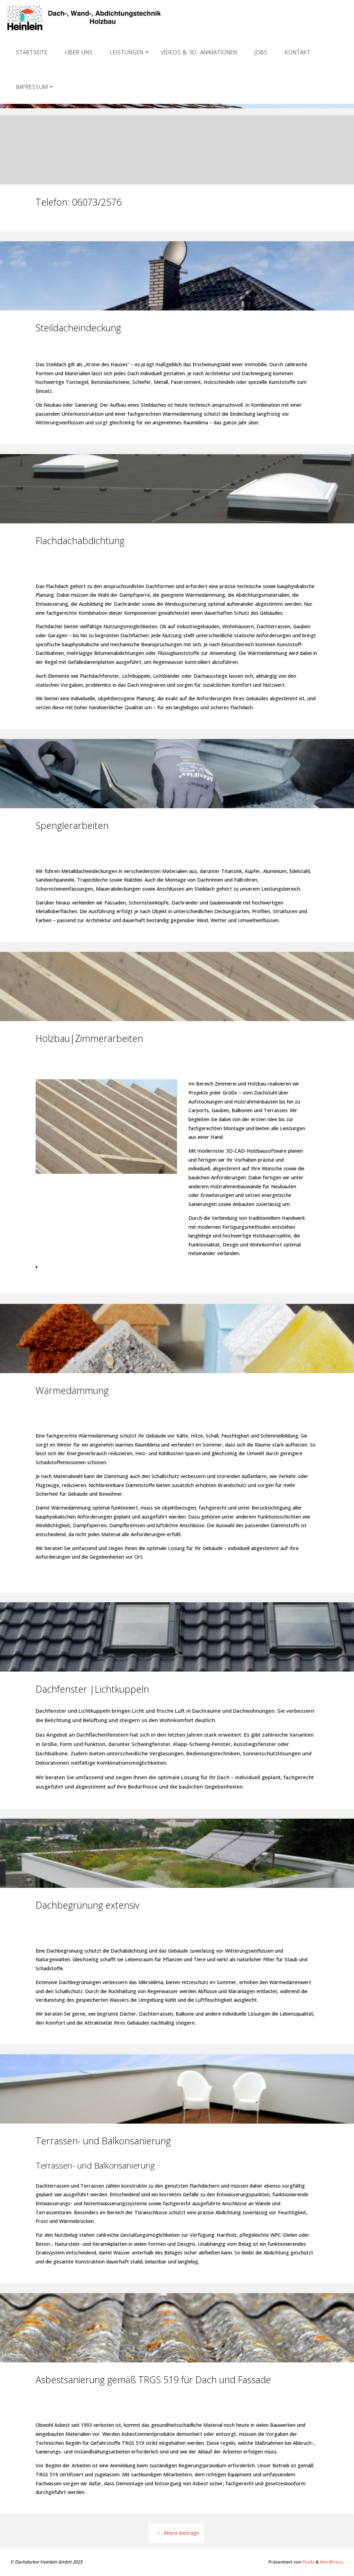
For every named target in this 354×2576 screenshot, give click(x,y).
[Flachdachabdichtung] (177, 523)
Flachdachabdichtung (80, 541)
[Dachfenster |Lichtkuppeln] (177, 1672)
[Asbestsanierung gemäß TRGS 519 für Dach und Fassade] (177, 2362)
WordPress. (332, 2562)
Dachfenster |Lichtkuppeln (92, 1689)
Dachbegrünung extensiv (87, 1905)
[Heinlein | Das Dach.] (86, 17)
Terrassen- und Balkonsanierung (103, 2141)
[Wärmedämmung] (177, 1373)
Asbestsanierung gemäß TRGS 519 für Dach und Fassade (153, 2380)
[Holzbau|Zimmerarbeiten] (177, 1021)
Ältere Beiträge (181, 2533)
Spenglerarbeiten (72, 825)
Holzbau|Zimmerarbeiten (89, 1038)
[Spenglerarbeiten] (177, 808)
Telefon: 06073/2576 (79, 202)
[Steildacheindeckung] (177, 310)
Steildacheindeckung (78, 328)
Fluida (308, 2562)
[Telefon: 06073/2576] (177, 184)
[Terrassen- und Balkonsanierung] (177, 2124)
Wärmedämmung (72, 1390)
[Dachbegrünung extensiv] (177, 1888)
